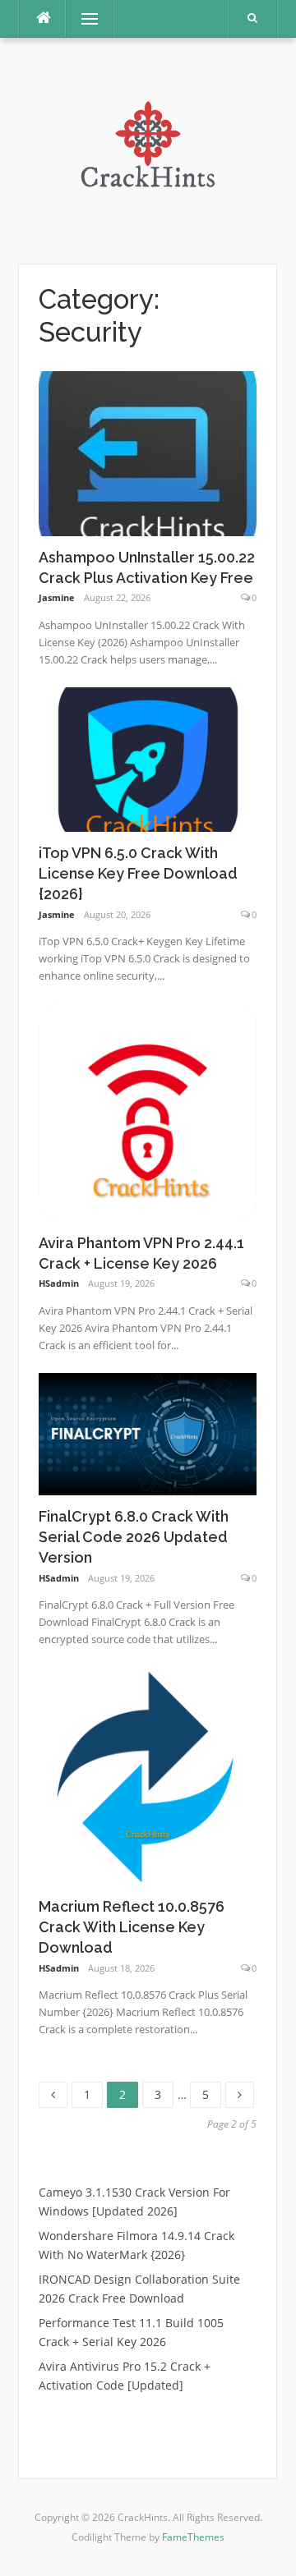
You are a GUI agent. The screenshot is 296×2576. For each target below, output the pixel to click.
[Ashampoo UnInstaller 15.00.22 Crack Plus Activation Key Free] (148, 452)
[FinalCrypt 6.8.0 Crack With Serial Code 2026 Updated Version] (148, 1433)
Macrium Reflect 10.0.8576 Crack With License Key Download (132, 1927)
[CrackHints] (148, 149)
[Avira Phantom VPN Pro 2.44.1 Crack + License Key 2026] (148, 1111)
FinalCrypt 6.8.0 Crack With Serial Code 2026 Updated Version (134, 1537)
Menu (83, 18)
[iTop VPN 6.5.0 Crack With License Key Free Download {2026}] (148, 758)
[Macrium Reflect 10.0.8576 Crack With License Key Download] (148, 1775)
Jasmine (57, 597)
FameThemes (193, 2537)
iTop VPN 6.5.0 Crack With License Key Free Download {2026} (138, 873)
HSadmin (59, 1283)
